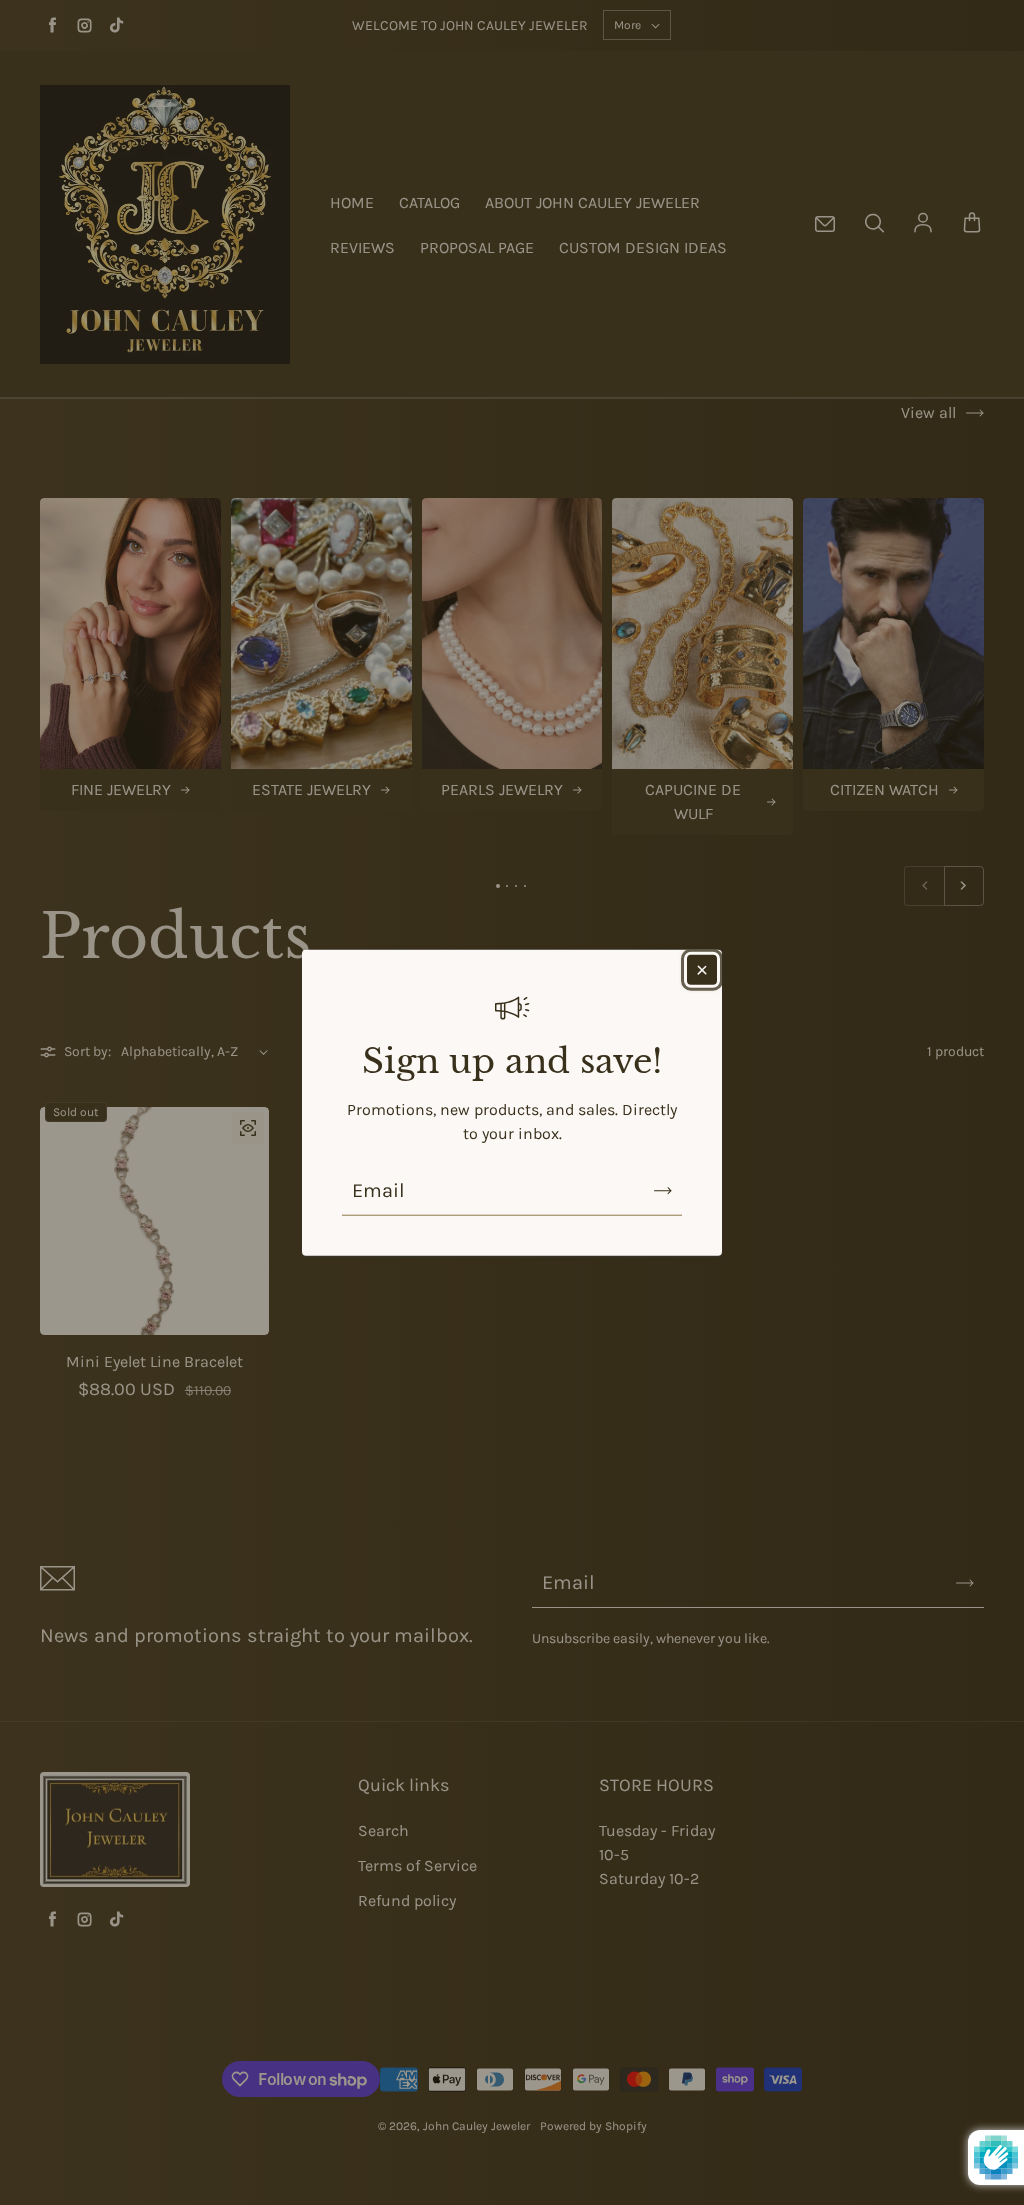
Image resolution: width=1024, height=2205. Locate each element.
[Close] (702, 969)
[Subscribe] (663, 1191)
